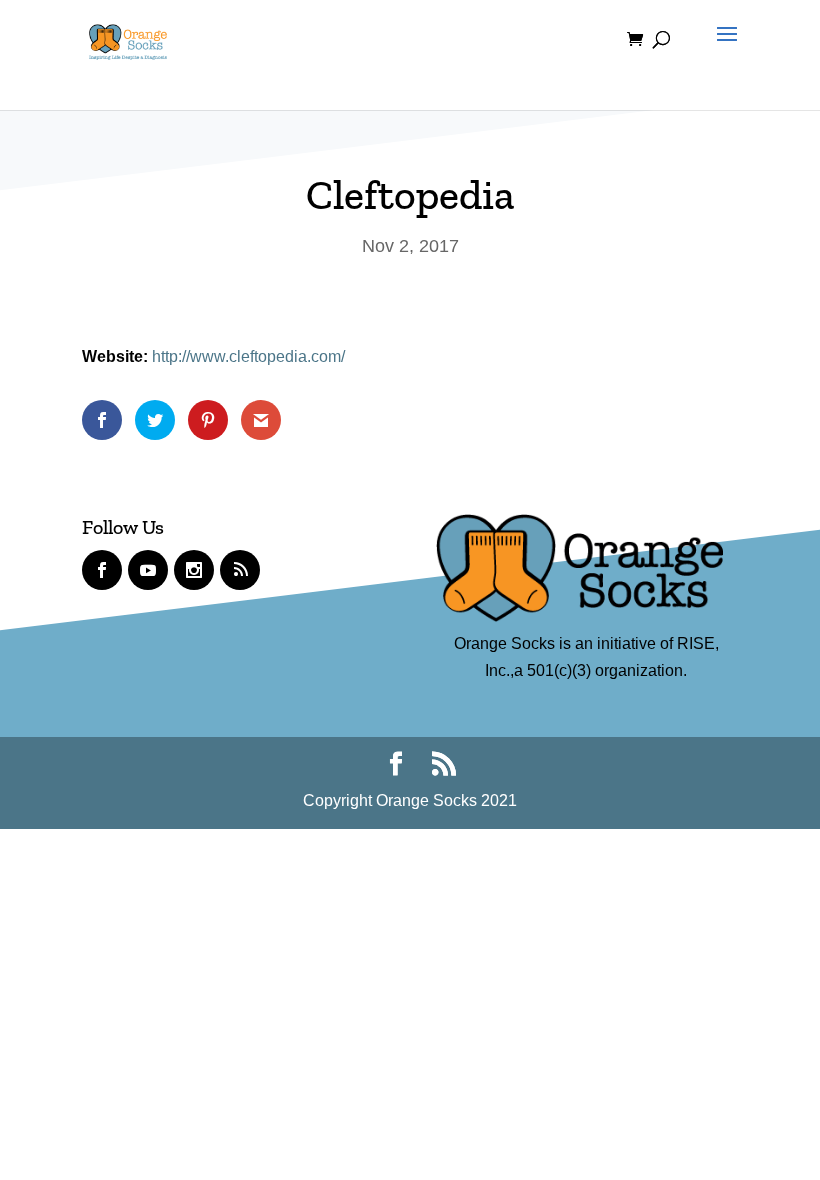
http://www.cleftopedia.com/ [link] (248, 356)
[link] (128, 38)
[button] (722, 52)
